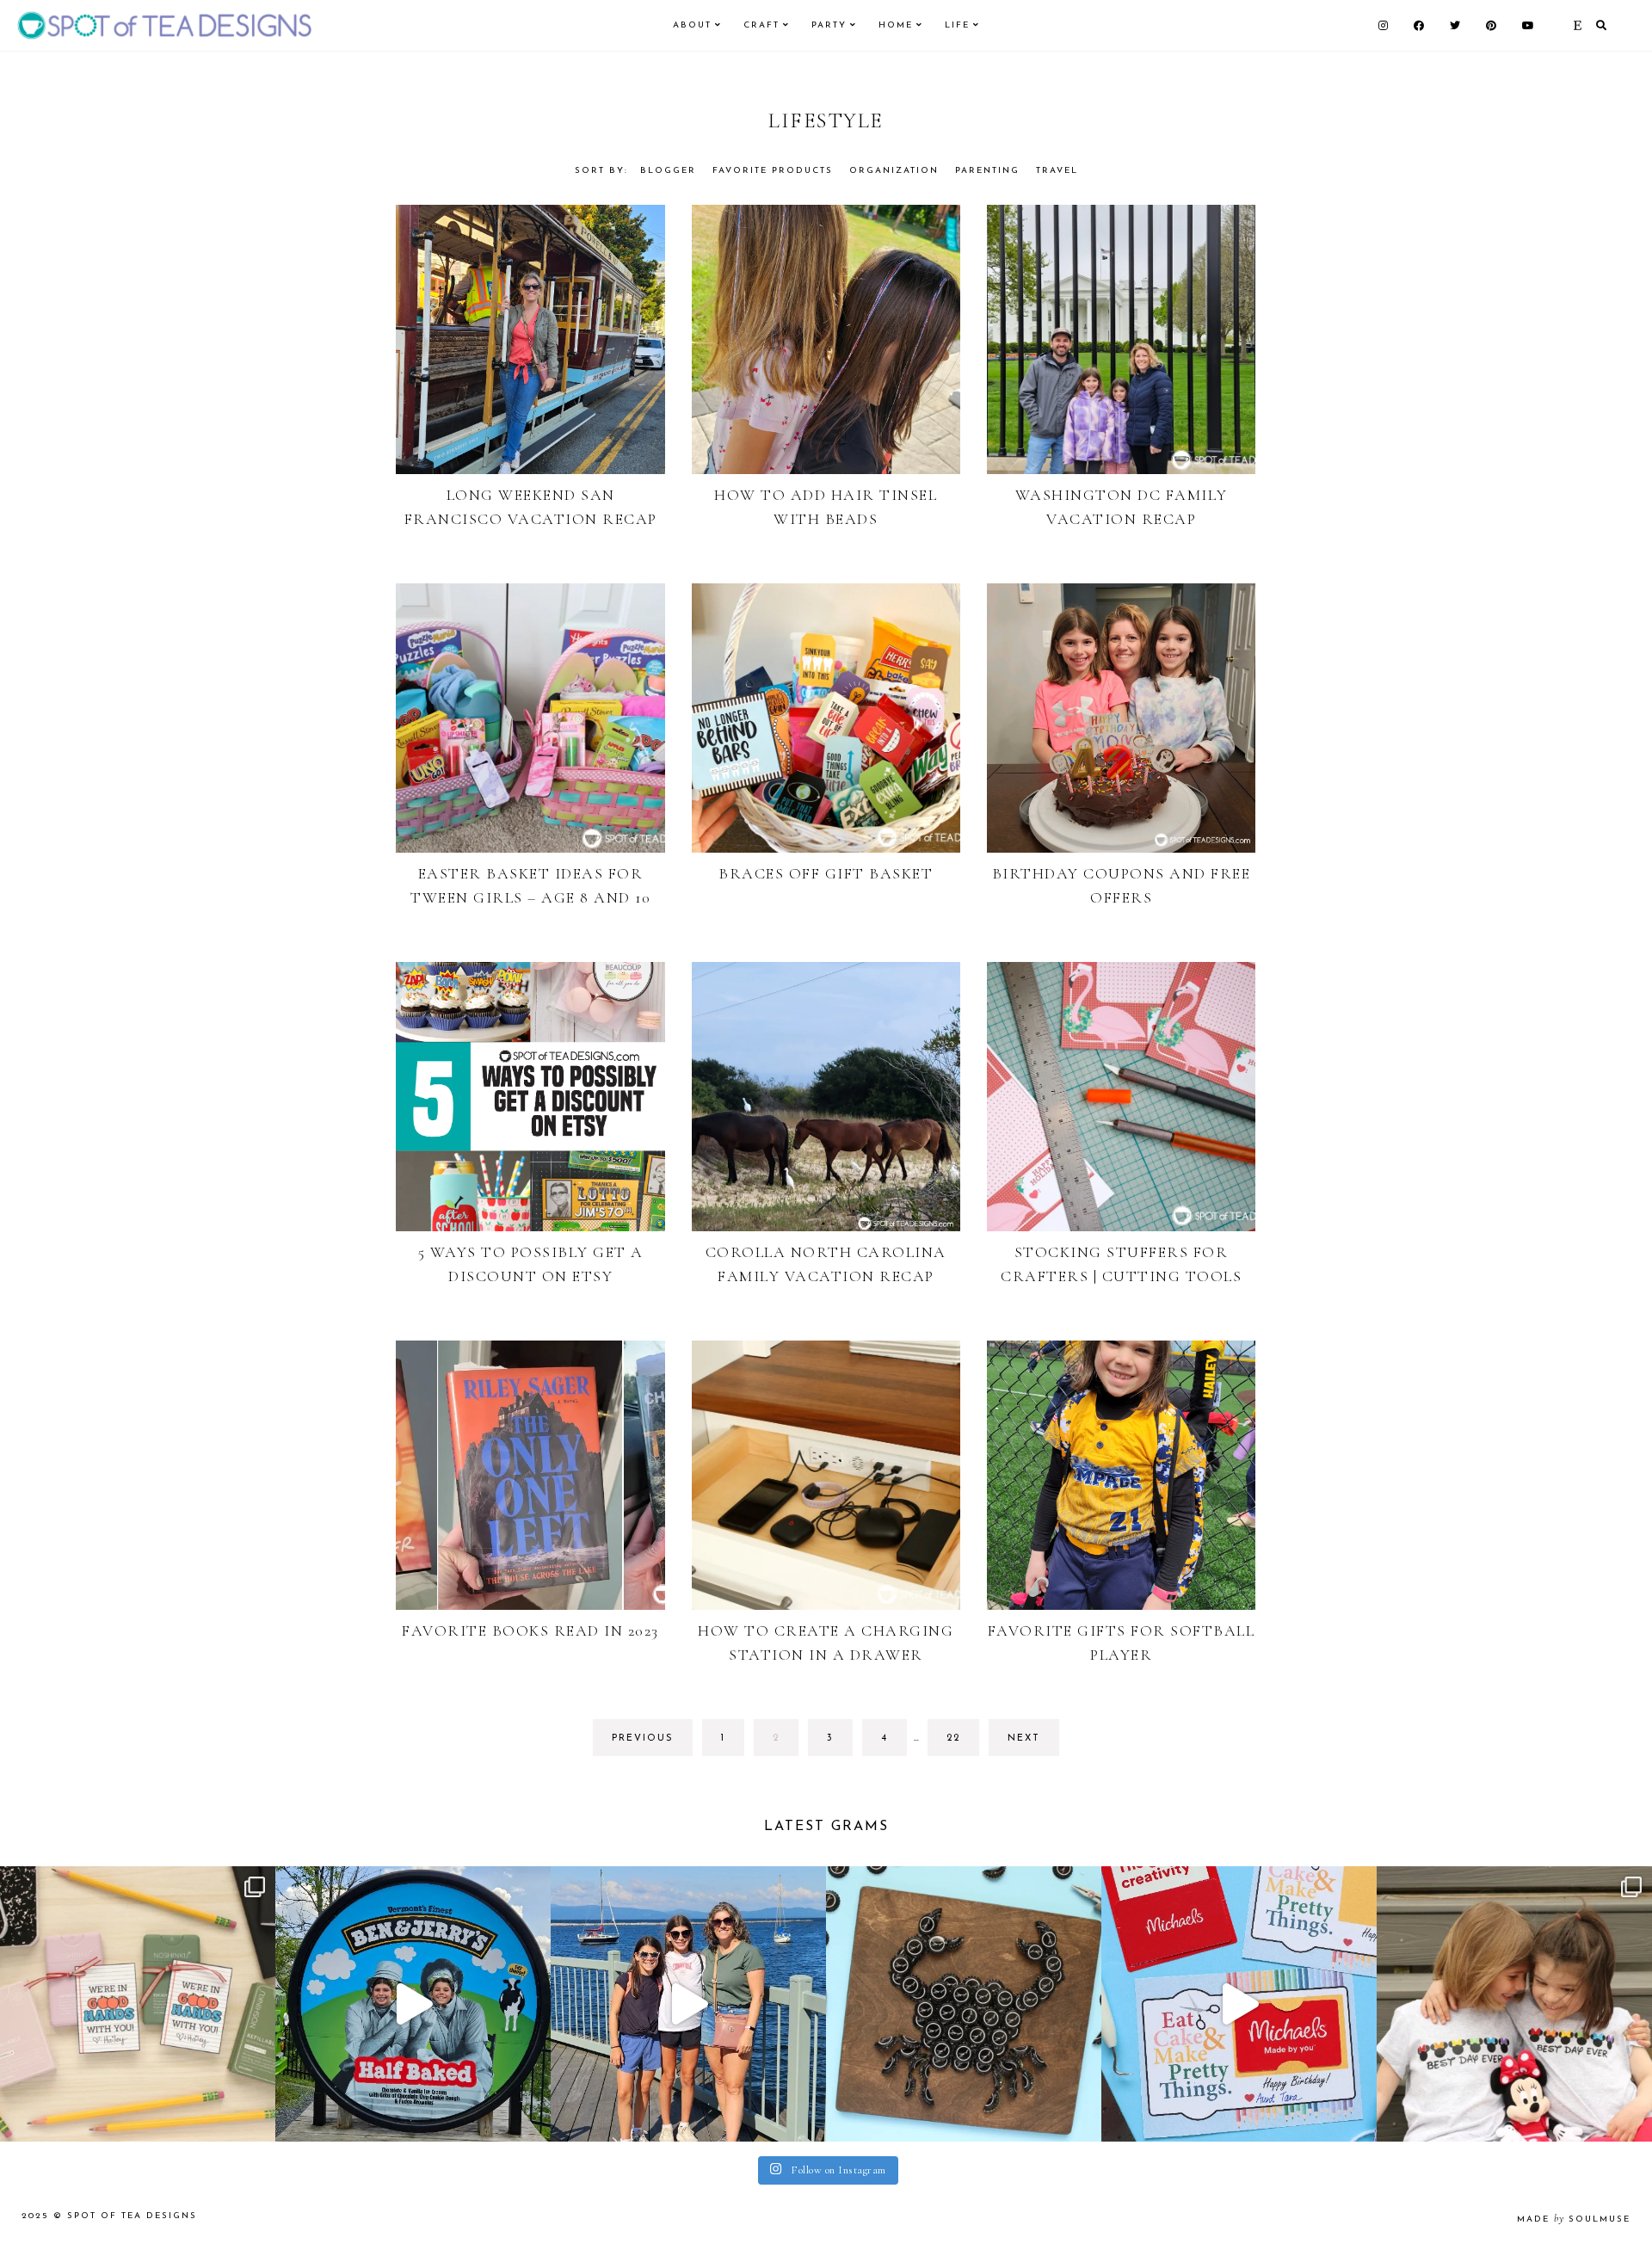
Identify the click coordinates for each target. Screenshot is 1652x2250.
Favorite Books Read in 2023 (530, 1630)
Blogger (668, 171)
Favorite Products (773, 171)
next (1024, 1738)
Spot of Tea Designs (132, 2216)
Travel (1057, 171)
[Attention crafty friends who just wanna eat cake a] (1239, 2004)
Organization (894, 171)
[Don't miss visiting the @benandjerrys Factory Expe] (413, 2004)
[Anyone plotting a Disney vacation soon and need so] (1514, 2004)
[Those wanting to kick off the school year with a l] (138, 2004)
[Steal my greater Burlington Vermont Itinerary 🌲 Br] (688, 2004)
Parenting (987, 171)
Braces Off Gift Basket (826, 873)
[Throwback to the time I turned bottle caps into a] (964, 2004)
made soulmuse (1574, 2219)
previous (643, 1738)
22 (962, 1745)
